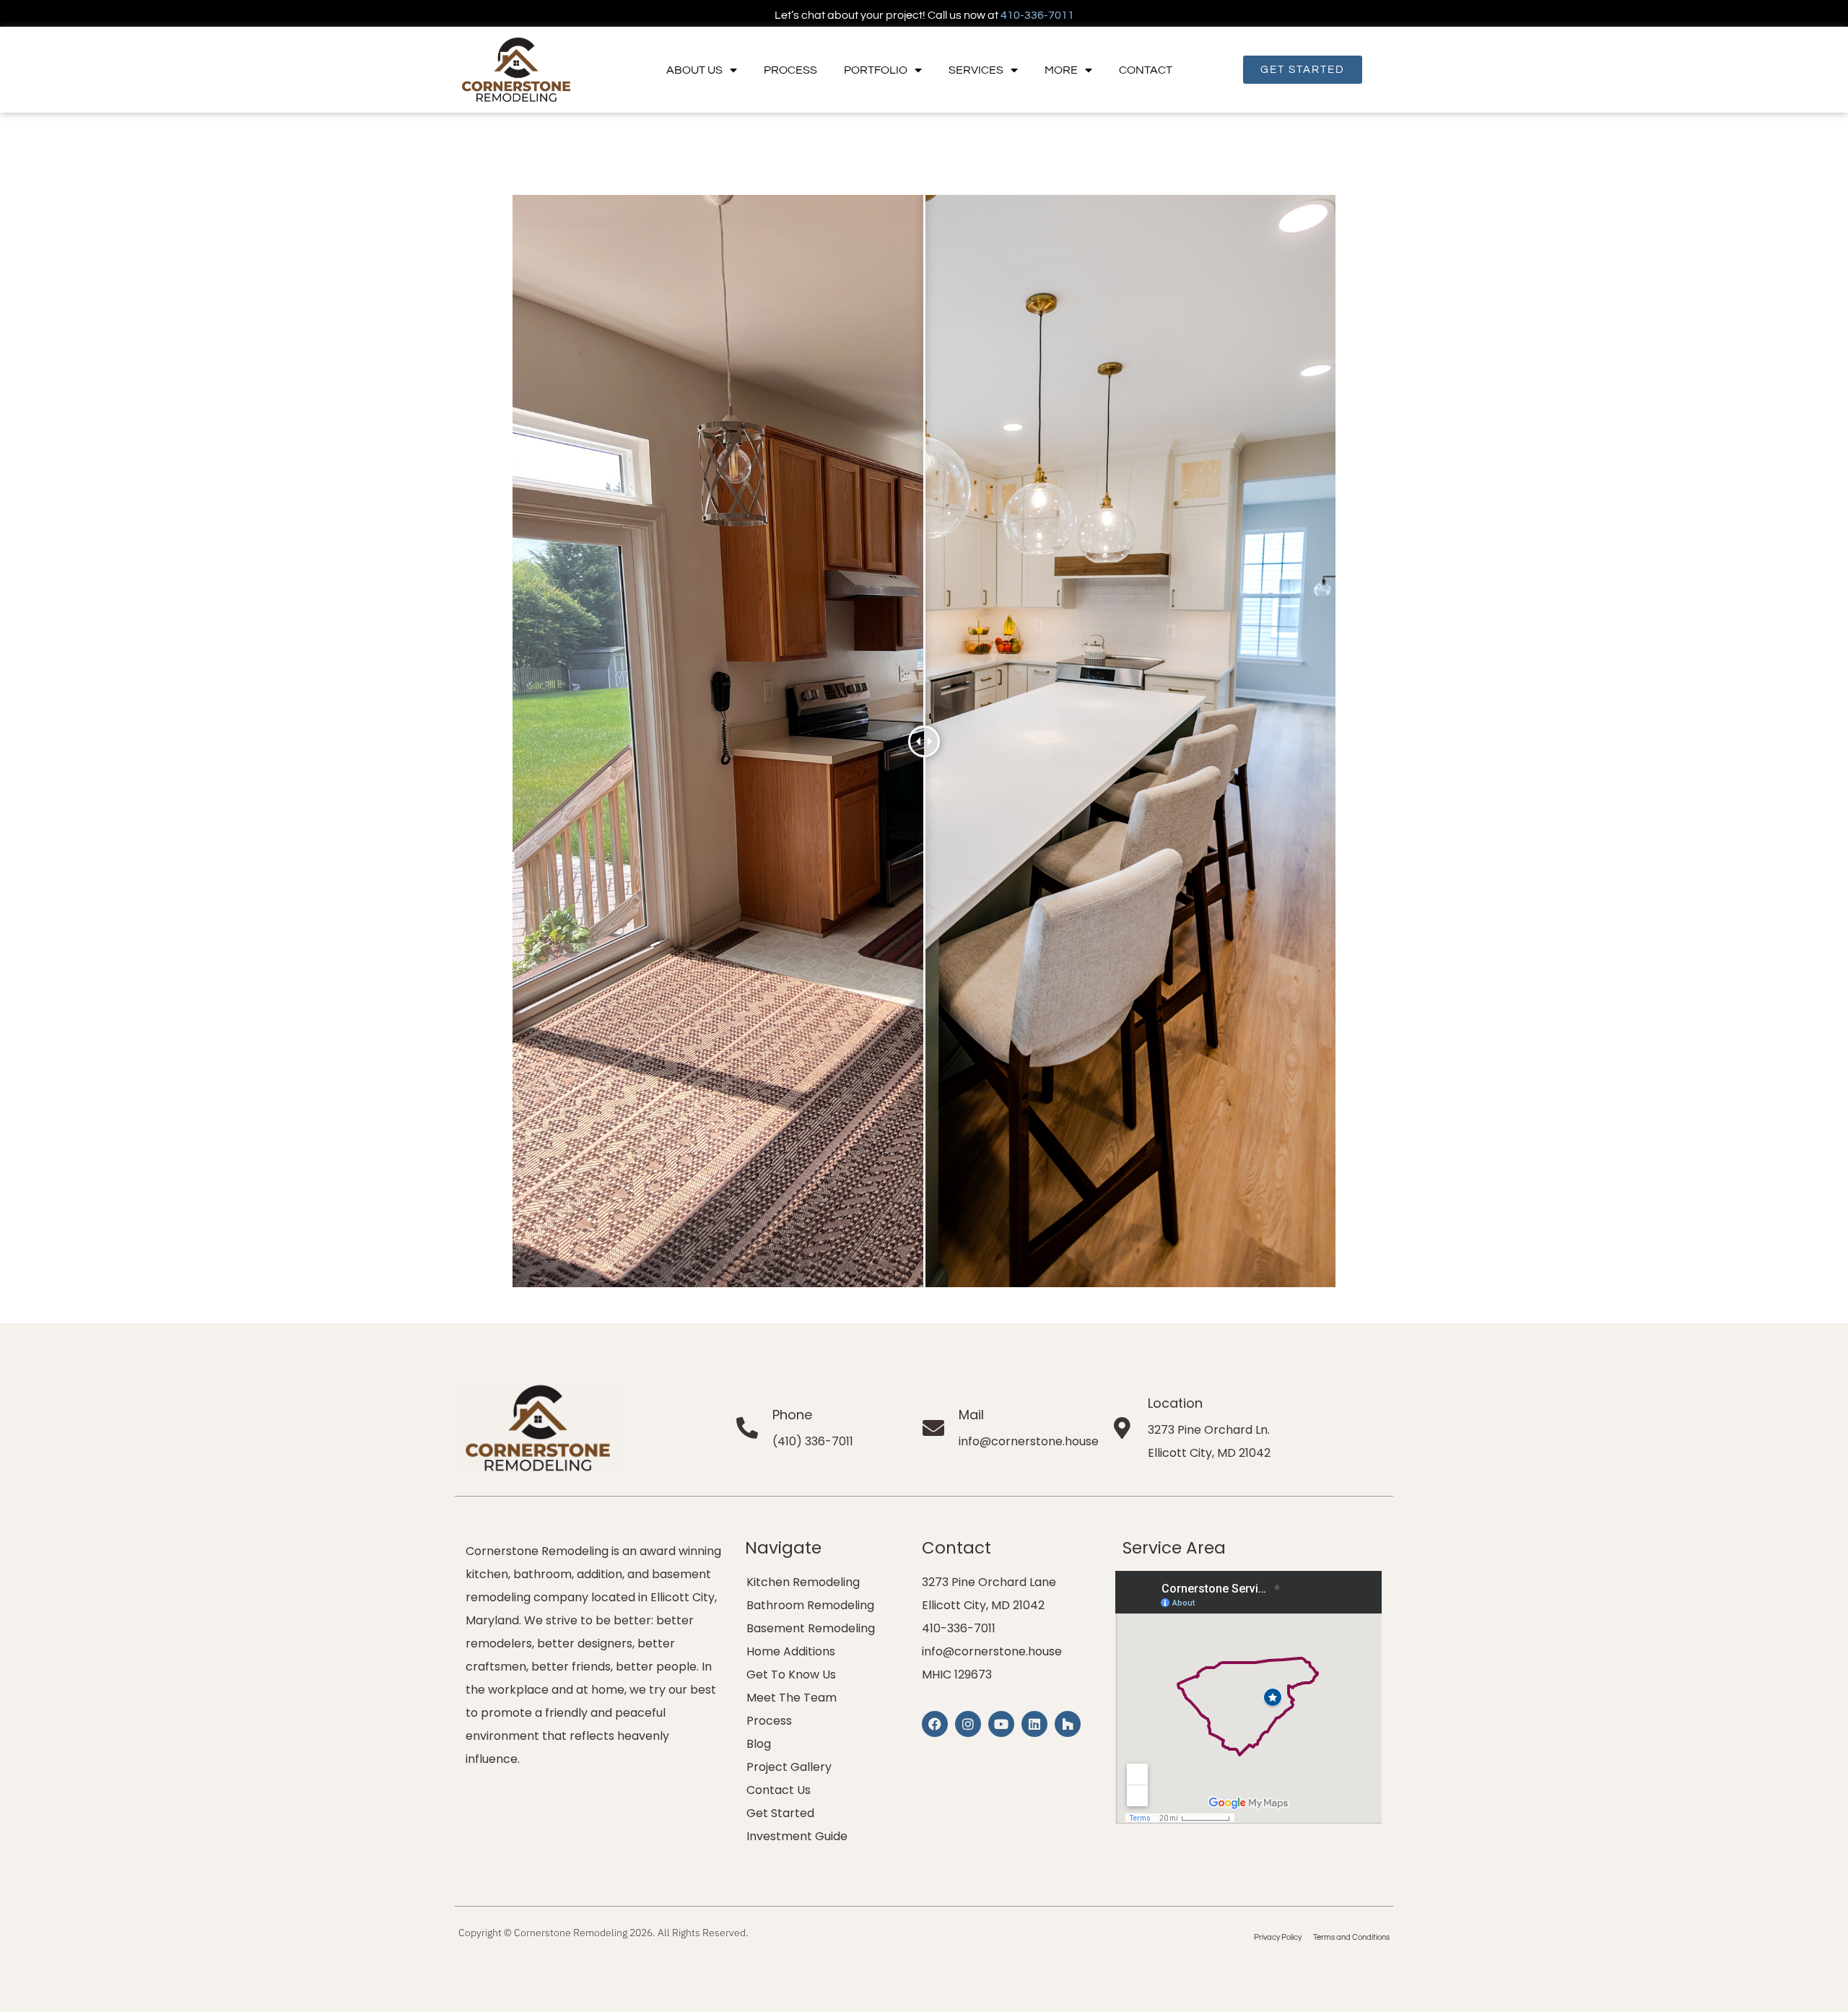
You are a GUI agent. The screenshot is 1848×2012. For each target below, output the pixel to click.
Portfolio (876, 70)
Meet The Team (792, 1698)
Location (1175, 1403)
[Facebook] (935, 1724)
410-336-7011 (1037, 15)
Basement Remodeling (811, 1628)
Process (790, 70)
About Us (694, 70)
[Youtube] (1001, 1724)
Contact (1146, 70)
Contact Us (779, 1790)
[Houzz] (1068, 1724)
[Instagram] (968, 1724)
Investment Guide (797, 1836)
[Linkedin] (1034, 1724)
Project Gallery (789, 1767)
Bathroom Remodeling (810, 1605)
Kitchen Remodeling (803, 1582)
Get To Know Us (791, 1675)
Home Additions (791, 1651)
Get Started (780, 1813)
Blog (759, 1744)
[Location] (1123, 1428)
